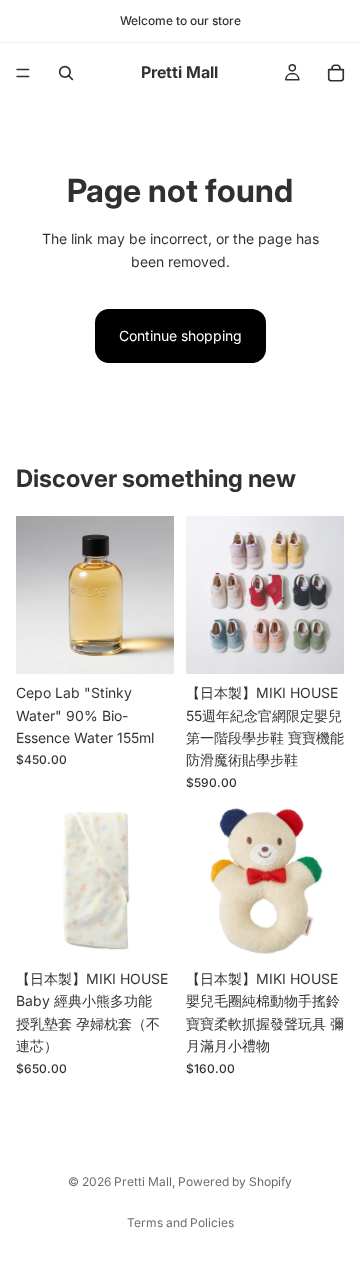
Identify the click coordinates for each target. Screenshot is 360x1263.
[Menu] (23, 73)
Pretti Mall (143, 1181)
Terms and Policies (180, 1222)
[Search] (66, 73)
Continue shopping (180, 335)
